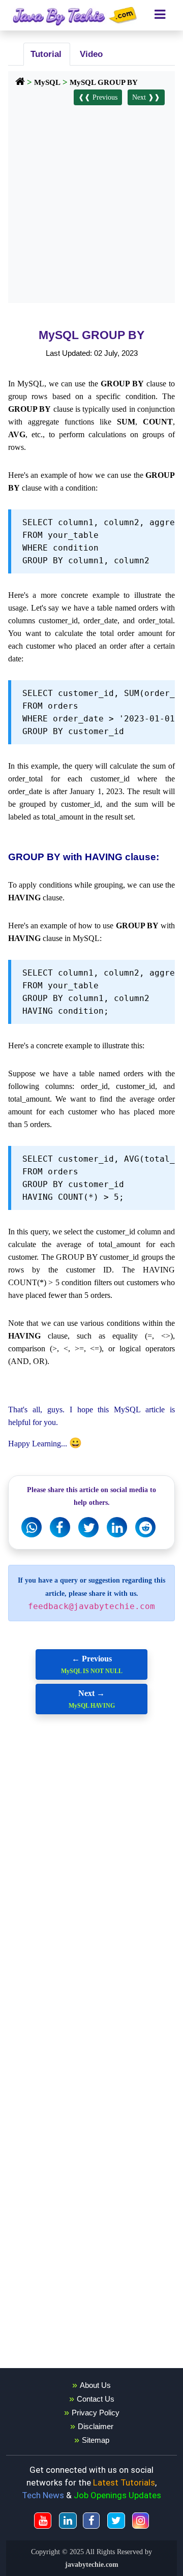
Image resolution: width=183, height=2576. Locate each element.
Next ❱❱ (146, 97)
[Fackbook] (60, 1527)
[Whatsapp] (32, 1527)
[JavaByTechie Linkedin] (68, 2521)
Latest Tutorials (124, 2482)
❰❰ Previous (98, 97)
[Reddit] (145, 1527)
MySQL (47, 82)
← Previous (92, 1664)
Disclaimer (96, 2426)
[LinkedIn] (117, 1527)
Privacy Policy (96, 2413)
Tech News (43, 2495)
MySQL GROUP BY (104, 82)
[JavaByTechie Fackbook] (91, 2521)
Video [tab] (89, 54)
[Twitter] (88, 1527)
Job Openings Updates (117, 2495)
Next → (92, 1699)
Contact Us (96, 2399)
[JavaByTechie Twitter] (116, 2521)
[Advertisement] (91, 202)
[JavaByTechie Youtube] (43, 2521)
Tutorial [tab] (45, 54)
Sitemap (96, 2440)
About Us (95, 2385)
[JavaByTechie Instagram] (141, 2521)
